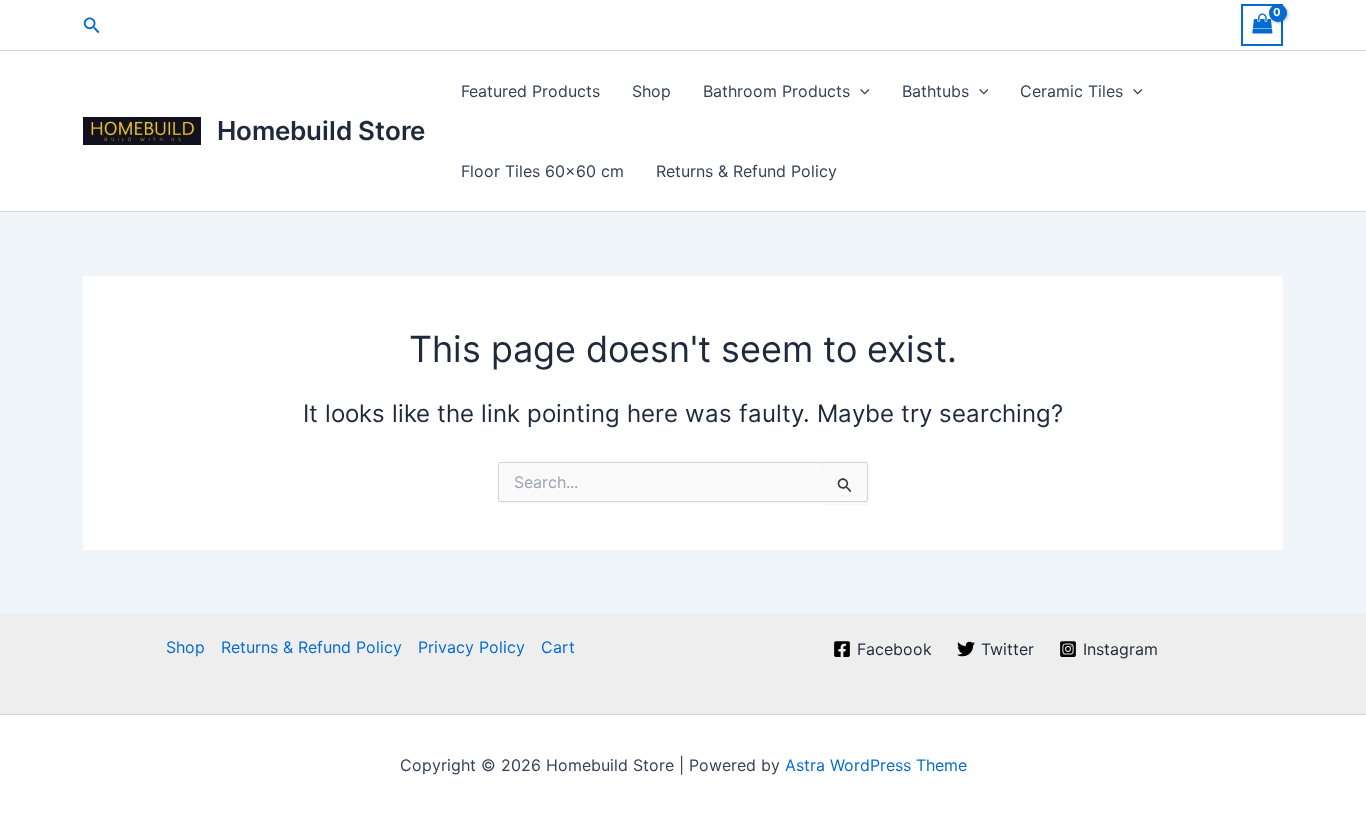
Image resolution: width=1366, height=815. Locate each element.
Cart (558, 647)
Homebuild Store (321, 130)
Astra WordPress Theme (876, 765)
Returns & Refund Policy (746, 171)
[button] (92, 25)
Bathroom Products (776, 91)
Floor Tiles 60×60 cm (542, 171)
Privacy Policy (471, 647)
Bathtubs (935, 91)
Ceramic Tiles (1071, 91)
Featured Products (530, 91)
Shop (651, 91)
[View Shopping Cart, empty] (1262, 24)
